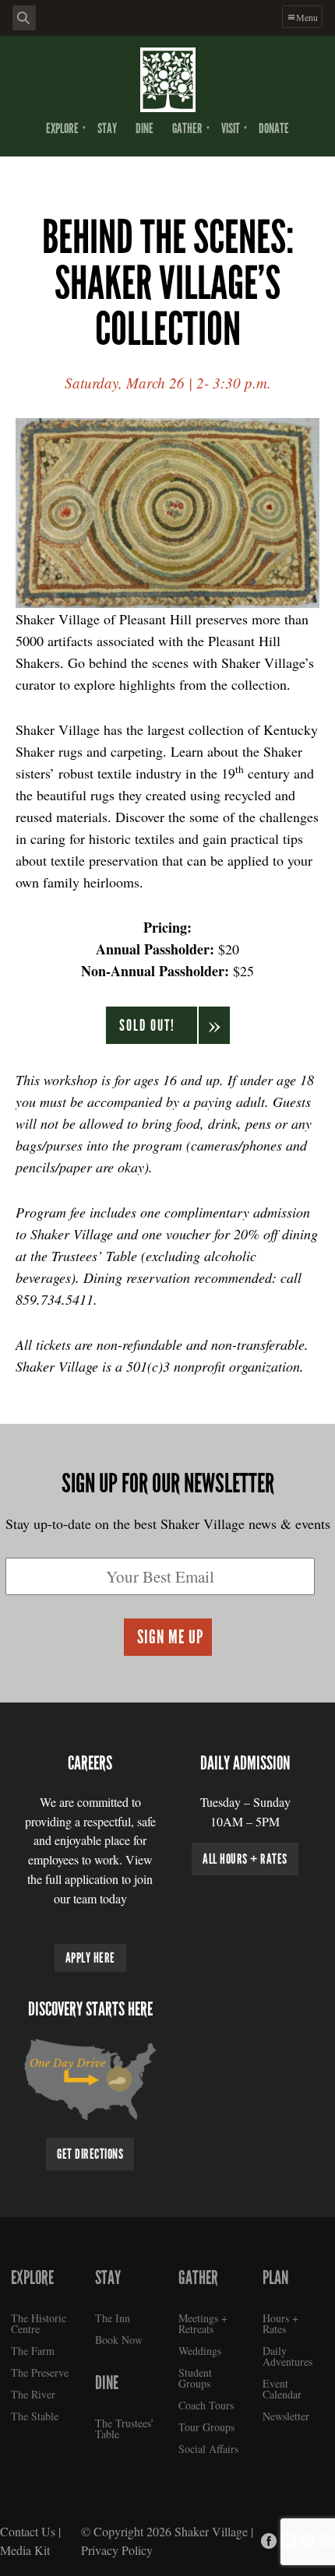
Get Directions (90, 2154)
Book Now (119, 2340)
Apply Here (90, 1958)
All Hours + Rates (245, 1859)
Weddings (200, 2351)
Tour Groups (206, 2427)
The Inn (113, 2318)
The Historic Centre (39, 2323)
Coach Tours (206, 2405)
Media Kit (25, 2550)
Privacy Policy (117, 2550)
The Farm (33, 2351)
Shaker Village (211, 2531)
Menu (307, 17)
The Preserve (40, 2372)
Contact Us (28, 2531)
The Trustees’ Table (125, 2428)
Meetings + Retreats (203, 2323)
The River (33, 2394)
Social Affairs (208, 2449)
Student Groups (195, 2378)
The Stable (35, 2416)
